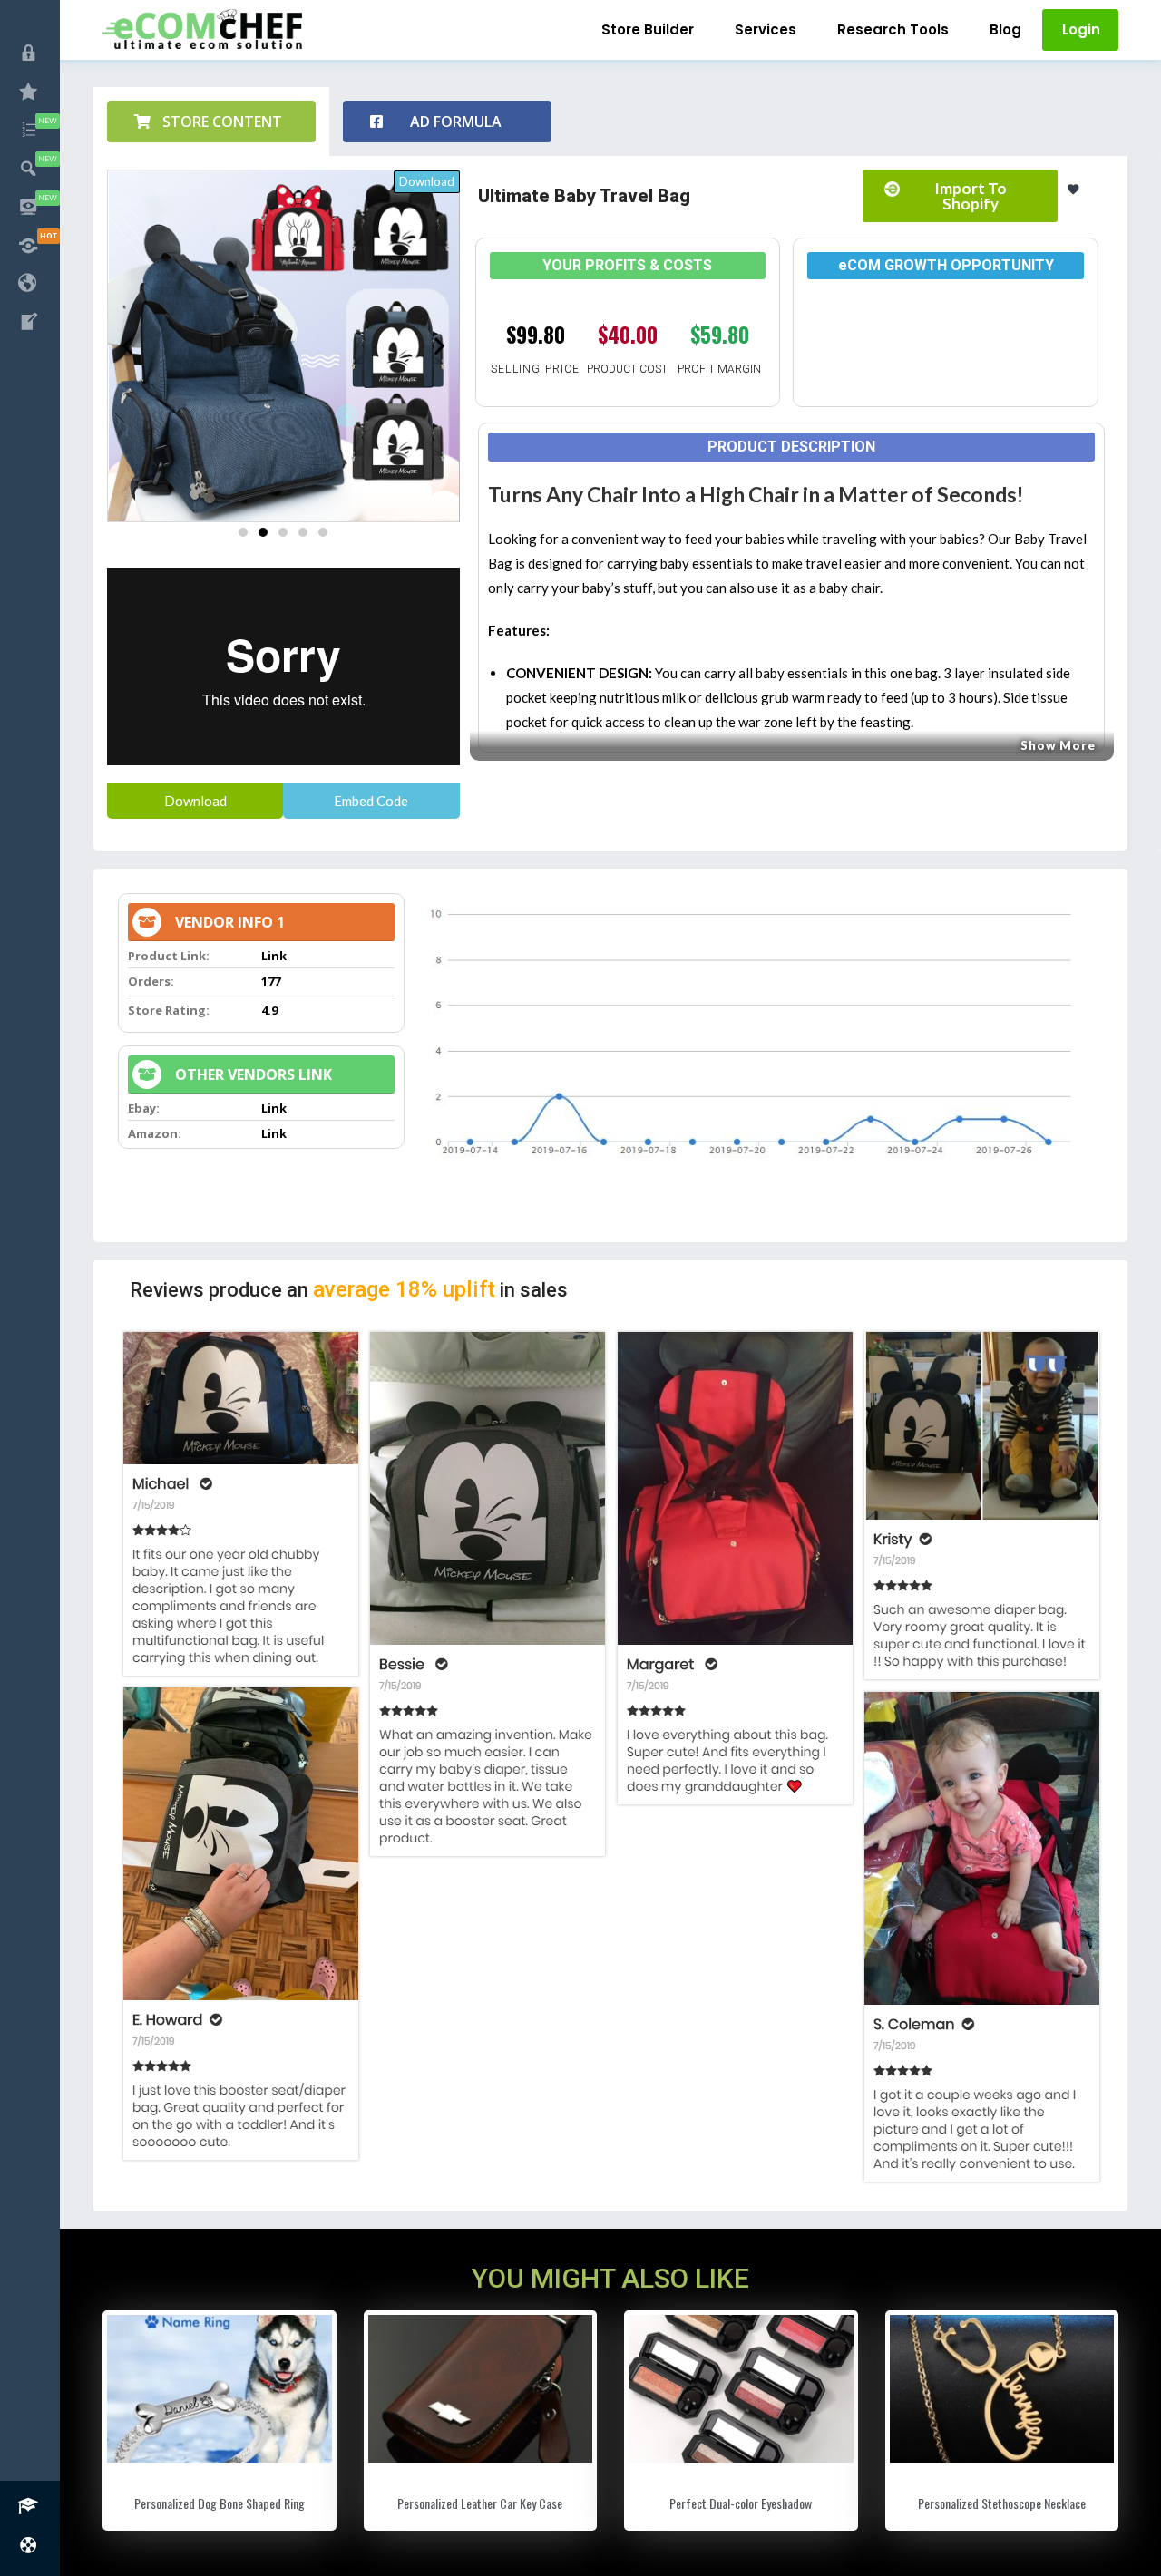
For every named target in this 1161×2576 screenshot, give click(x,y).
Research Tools (893, 29)
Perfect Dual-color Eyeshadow (741, 2503)
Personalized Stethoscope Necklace (1002, 2503)
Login (1081, 29)
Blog (1005, 29)
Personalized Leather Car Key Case (480, 2503)
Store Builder (648, 29)
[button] (211, 122)
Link (274, 956)
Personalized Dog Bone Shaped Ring (220, 2503)
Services (766, 29)
